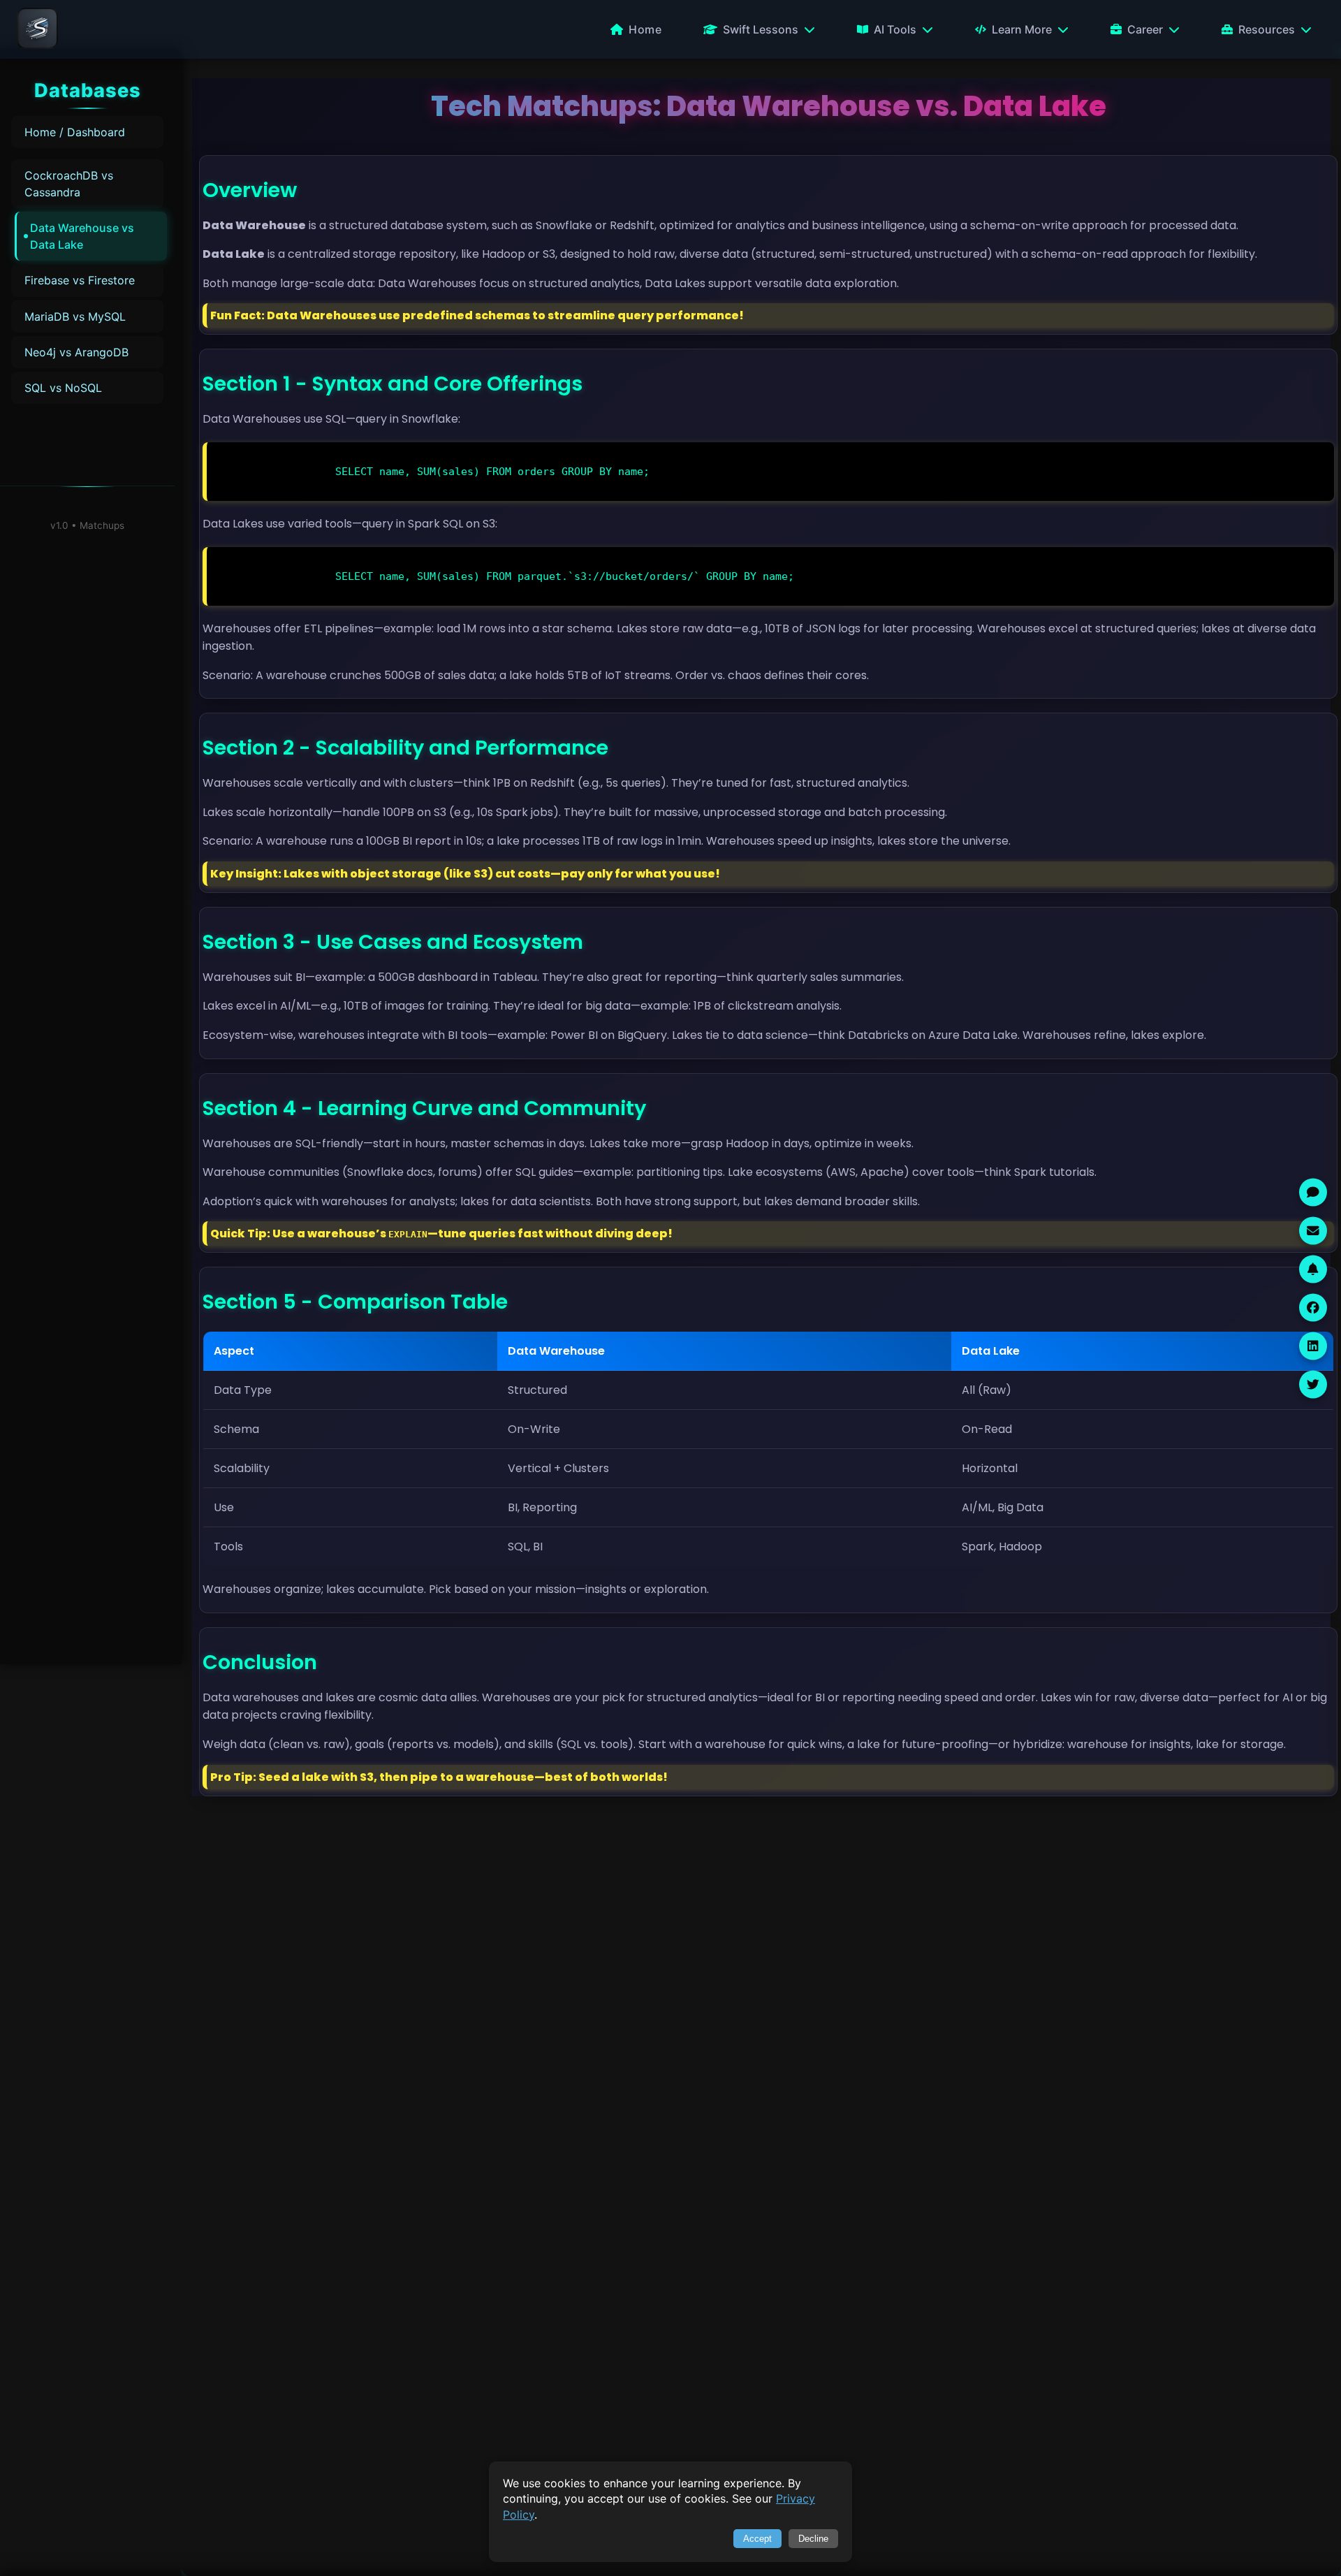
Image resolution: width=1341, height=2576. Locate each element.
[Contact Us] (1313, 1230)
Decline (813, 2539)
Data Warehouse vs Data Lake (82, 236)
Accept (757, 2539)
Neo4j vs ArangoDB (76, 352)
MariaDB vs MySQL (75, 316)
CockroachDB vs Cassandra (69, 184)
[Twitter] (1313, 1384)
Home (645, 29)
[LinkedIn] (1313, 1346)
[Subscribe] (1313, 1269)
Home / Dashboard (75, 132)
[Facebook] (1313, 1307)
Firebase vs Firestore (80, 280)
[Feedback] (1313, 1192)
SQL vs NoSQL (63, 388)
